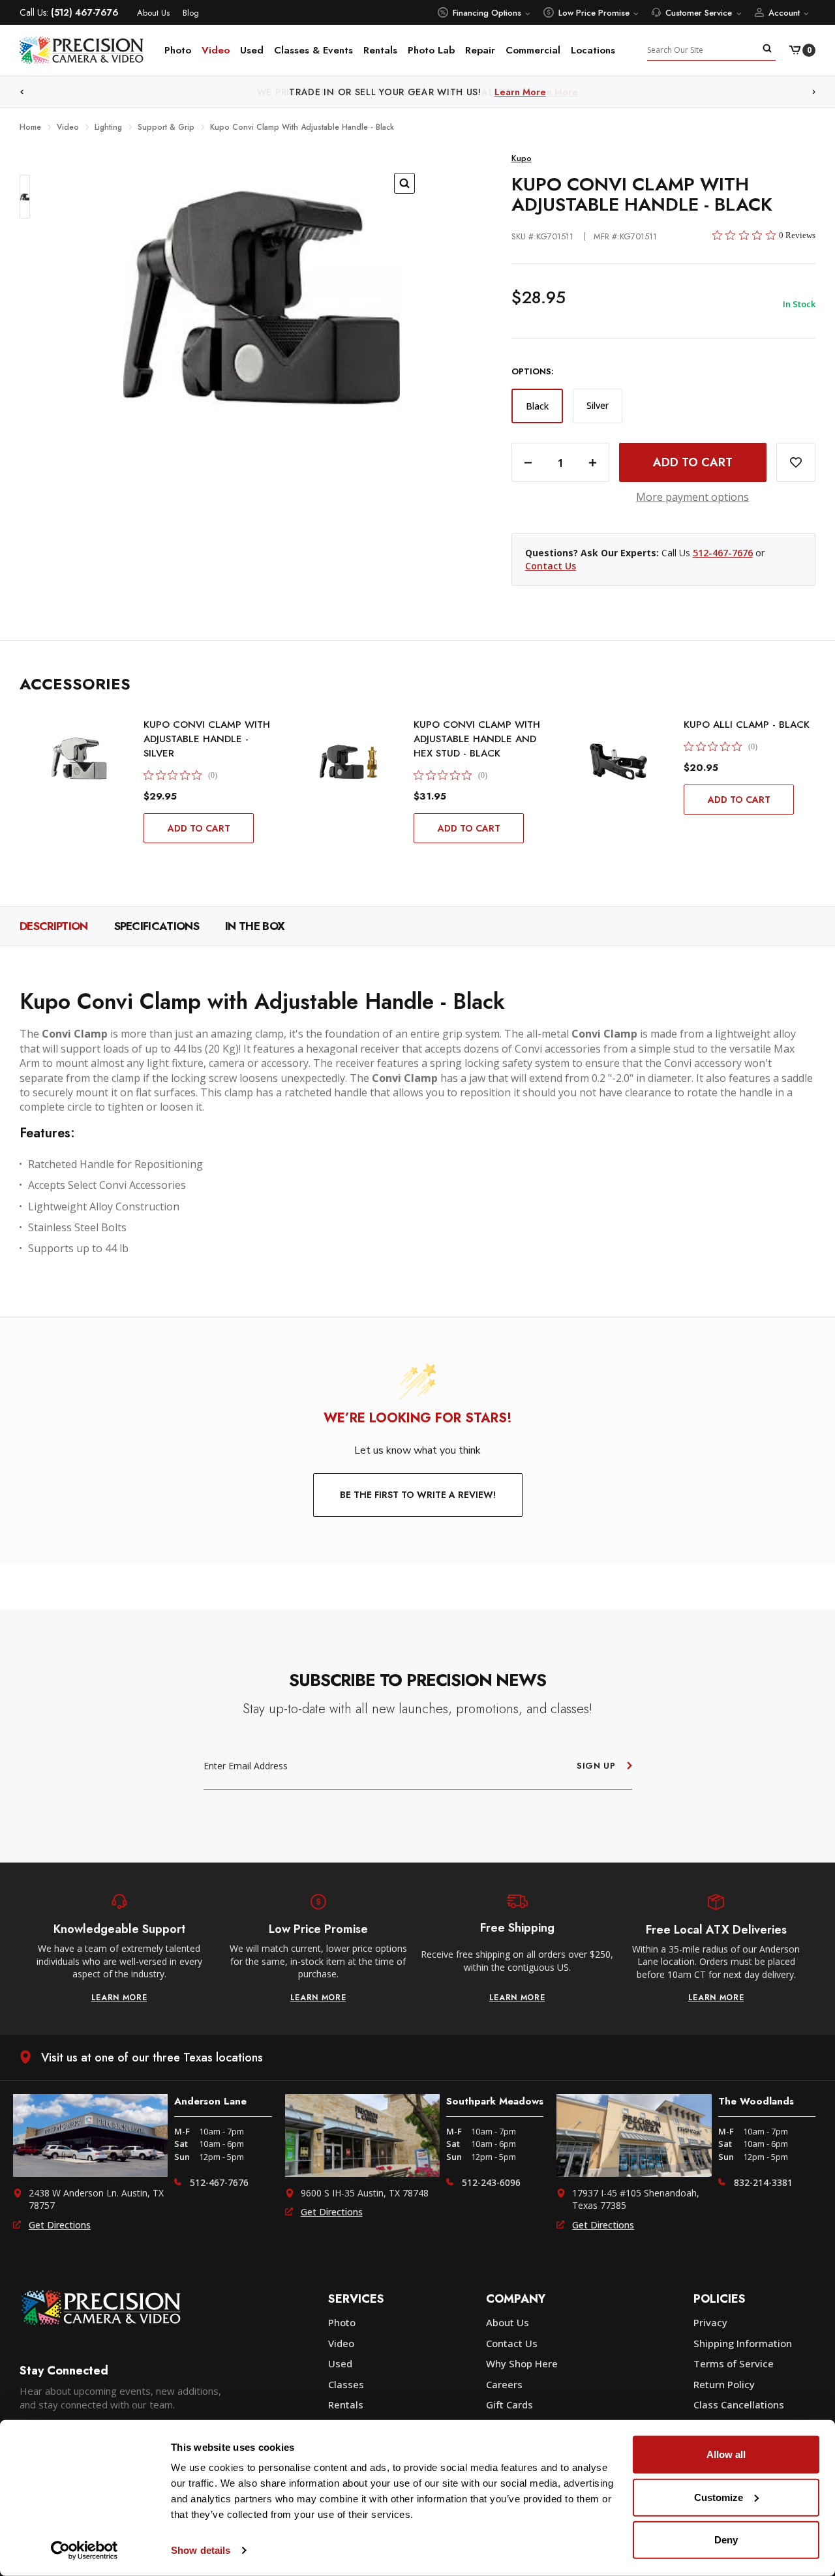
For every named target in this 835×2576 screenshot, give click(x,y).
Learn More (552, 92)
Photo (178, 50)
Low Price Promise (594, 13)
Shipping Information (743, 2343)
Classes (346, 2384)
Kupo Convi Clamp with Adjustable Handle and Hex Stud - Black (477, 739)
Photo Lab (431, 50)
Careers (504, 2384)
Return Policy (724, 2384)
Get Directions (60, 2225)
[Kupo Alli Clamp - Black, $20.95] (618, 762)
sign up (596, 1766)
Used (252, 50)
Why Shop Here (522, 2363)
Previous (22, 92)
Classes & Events (313, 50)
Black (537, 406)
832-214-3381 (763, 2182)
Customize (719, 2497)
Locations (593, 50)
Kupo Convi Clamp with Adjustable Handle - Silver (207, 739)
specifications (157, 926)
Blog (191, 13)
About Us (153, 13)
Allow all (726, 2454)
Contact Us (551, 566)
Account (784, 13)
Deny (726, 2540)
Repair (480, 50)
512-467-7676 (723, 553)
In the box (255, 926)
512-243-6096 (491, 2182)
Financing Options (487, 13)
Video (216, 50)
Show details (201, 2550)
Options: (533, 372)
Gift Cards (509, 2404)
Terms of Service (734, 2363)
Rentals (380, 50)
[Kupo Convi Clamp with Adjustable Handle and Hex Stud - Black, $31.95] (348, 762)
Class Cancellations (739, 2404)
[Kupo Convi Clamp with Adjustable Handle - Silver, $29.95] (78, 762)
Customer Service (699, 13)
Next (814, 92)
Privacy (710, 2322)
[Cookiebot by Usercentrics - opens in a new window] (84, 2551)
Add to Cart (199, 828)
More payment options (692, 497)
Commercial (533, 50)
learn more (119, 1998)
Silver (598, 405)
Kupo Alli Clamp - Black (747, 725)
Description (54, 926)
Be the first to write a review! (418, 1495)
